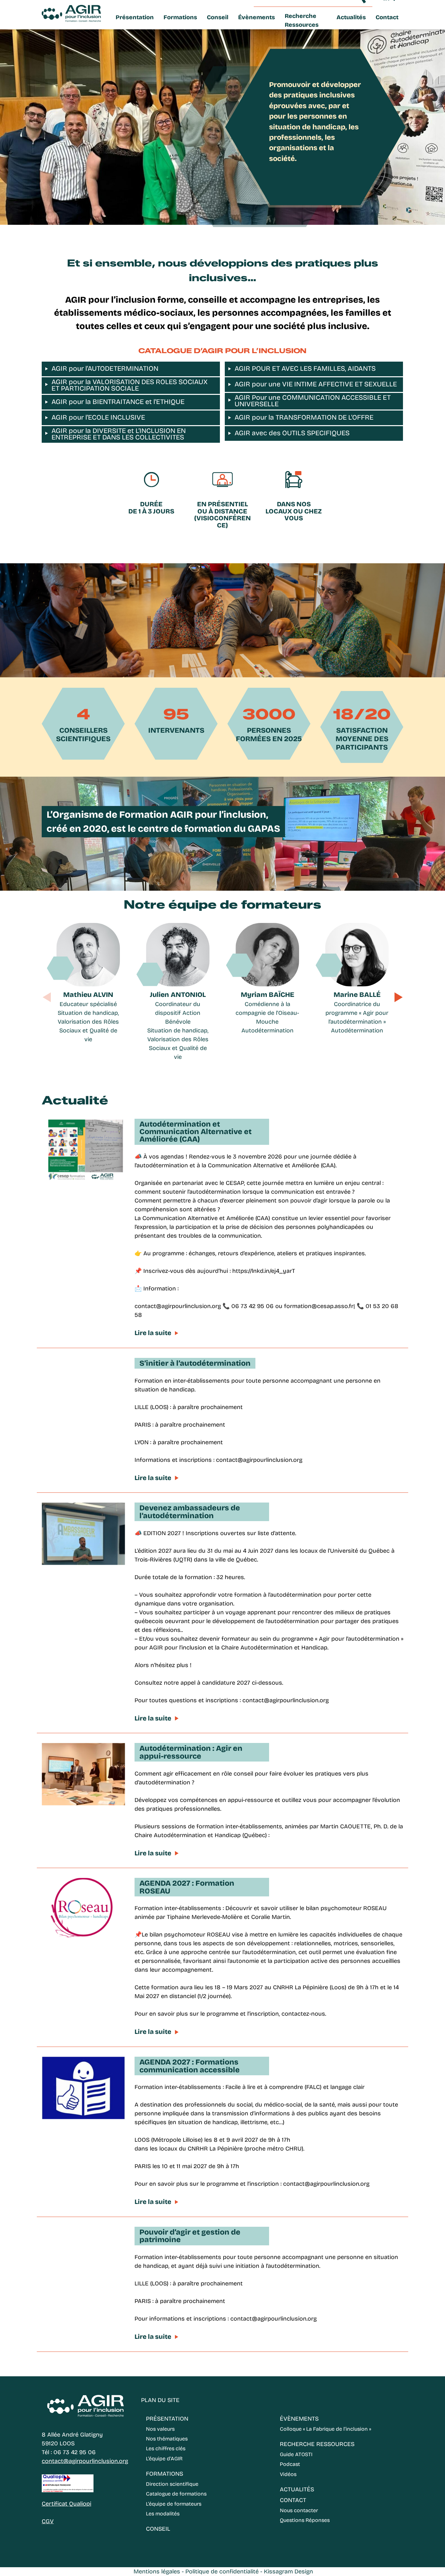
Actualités (351, 17)
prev (47, 997)
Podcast (290, 2464)
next (398, 997)
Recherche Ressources (302, 20)
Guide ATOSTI (296, 2454)
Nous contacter (299, 2510)
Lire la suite (153, 1333)
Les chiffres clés (166, 2448)
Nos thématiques (167, 2439)
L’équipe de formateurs (174, 2504)
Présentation (135, 17)
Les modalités (163, 2514)
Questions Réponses (305, 2520)
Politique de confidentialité (222, 2571)
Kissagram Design (288, 2571)
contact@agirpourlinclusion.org (85, 2461)
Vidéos (288, 2474)
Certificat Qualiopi (66, 2504)
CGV (48, 2521)
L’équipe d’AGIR (164, 2459)
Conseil (218, 17)
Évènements (257, 17)
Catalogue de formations (176, 2494)
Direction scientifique (172, 2484)
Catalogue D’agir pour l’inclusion (223, 351)
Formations (180, 17)
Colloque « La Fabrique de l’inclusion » (325, 2429)
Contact (387, 17)
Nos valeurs (160, 2429)
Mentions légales (157, 2571)
